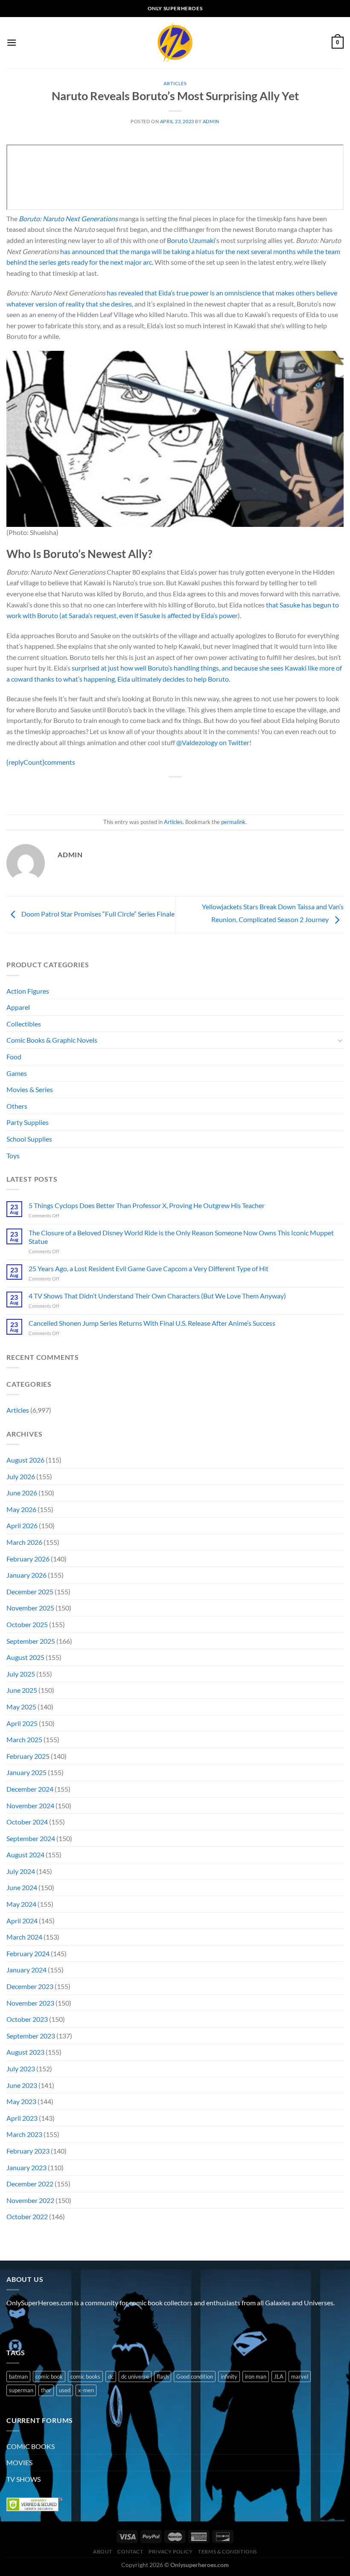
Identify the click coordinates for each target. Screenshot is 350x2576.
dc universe (135, 2377)
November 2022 (30, 2200)
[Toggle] (340, 1040)
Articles (175, 83)
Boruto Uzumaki (191, 240)
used (65, 2390)
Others (17, 1106)
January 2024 (26, 1970)
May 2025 (21, 1707)
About (103, 2551)
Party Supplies (28, 1122)
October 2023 (27, 2019)
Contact (130, 2551)
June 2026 (22, 1493)
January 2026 (26, 1575)
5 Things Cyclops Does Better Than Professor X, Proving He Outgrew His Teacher (147, 1205)
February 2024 (28, 1953)
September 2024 (31, 1838)
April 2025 (22, 1723)
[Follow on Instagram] (30, 2324)
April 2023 (22, 2118)
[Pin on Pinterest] (198, 791)
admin (211, 121)
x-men (86, 2390)
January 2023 (26, 2167)
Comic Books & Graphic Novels (52, 1040)
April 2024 (22, 1921)
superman (21, 2390)
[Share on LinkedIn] (214, 791)
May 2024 (21, 1904)
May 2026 (21, 1509)
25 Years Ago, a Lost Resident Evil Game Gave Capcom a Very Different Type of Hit (149, 1268)
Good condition (195, 2377)
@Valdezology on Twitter (213, 742)
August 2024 (25, 1855)
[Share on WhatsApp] (136, 791)
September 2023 (31, 2036)
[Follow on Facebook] (14, 2324)
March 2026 (24, 1542)
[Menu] (12, 42)
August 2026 (25, 1460)
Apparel (18, 1007)
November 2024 (30, 1806)
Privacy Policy (171, 2551)
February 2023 (28, 2151)
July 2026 (21, 1476)
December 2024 (30, 1789)
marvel (300, 2377)
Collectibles (24, 1024)
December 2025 (30, 1592)
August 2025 (25, 1657)
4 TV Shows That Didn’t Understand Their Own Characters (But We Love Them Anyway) (157, 1296)
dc (111, 2377)
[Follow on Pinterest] (76, 2324)
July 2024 (21, 1871)
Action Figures (28, 991)
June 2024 (22, 1887)
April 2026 (22, 1525)
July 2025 (21, 1674)
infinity (229, 2377)
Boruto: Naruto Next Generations (68, 218)
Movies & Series (30, 1089)
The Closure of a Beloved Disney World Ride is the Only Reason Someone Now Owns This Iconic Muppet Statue (181, 1237)
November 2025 (30, 1608)
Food (14, 1057)
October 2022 (27, 2216)
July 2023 (21, 2069)
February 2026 (28, 1559)
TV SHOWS (23, 2479)
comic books (85, 2377)
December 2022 (30, 2184)
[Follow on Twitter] (45, 2324)
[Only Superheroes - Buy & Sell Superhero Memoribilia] (175, 43)
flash (163, 2377)
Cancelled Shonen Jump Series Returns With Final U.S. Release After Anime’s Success (152, 1323)
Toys (13, 1155)
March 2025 (24, 1739)
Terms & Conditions (227, 2551)
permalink (233, 822)
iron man (256, 2377)
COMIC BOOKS (31, 2446)
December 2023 (30, 1986)
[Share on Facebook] (152, 791)
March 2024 (24, 1937)
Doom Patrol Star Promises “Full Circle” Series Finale (97, 914)
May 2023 (21, 2101)
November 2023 (30, 2003)
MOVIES (19, 2462)
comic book (49, 2377)
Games (17, 1073)
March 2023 (24, 2134)
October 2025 (27, 1624)
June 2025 (22, 1690)
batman (18, 2377)
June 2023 (22, 2085)
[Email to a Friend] (183, 791)
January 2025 (26, 1772)
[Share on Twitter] (167, 791)
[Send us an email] (60, 2324)
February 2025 (28, 1756)
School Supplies (29, 1139)
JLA (279, 2377)
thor (46, 2390)
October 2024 (27, 1822)
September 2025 (31, 1641)
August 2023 (25, 2052)
